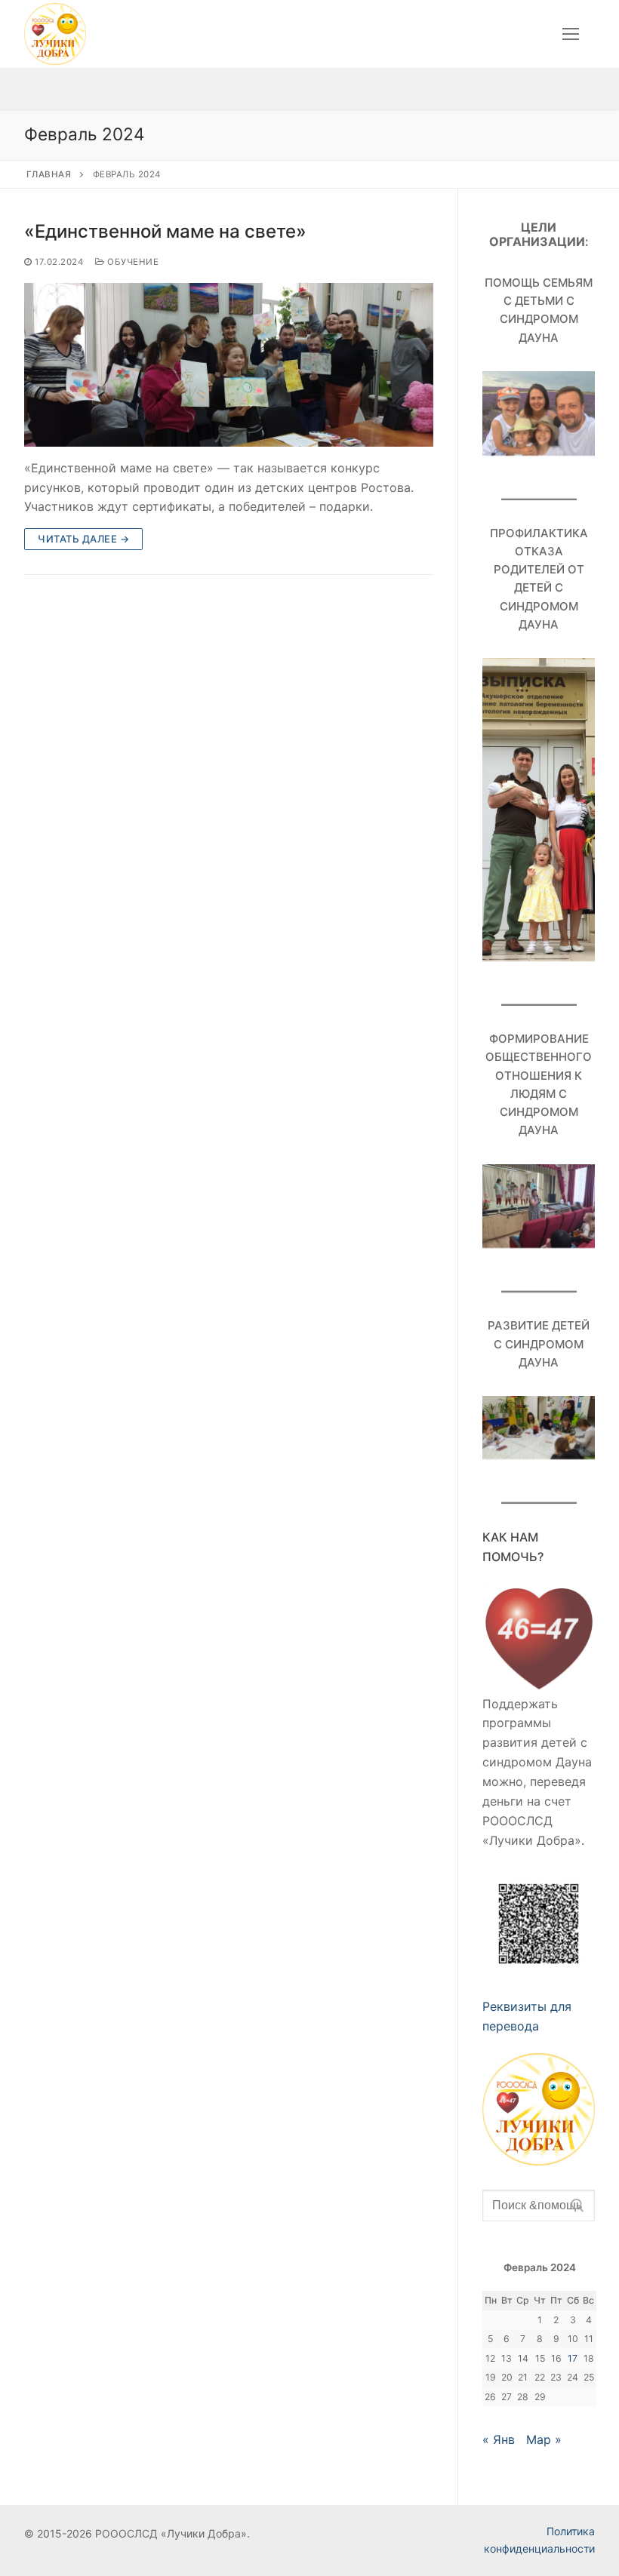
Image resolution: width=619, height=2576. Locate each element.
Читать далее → (83, 539)
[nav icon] (571, 34)
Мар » (544, 2439)
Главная (49, 174)
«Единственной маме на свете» (165, 231)
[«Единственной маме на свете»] (229, 365)
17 (573, 2358)
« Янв (499, 2439)
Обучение (132, 262)
